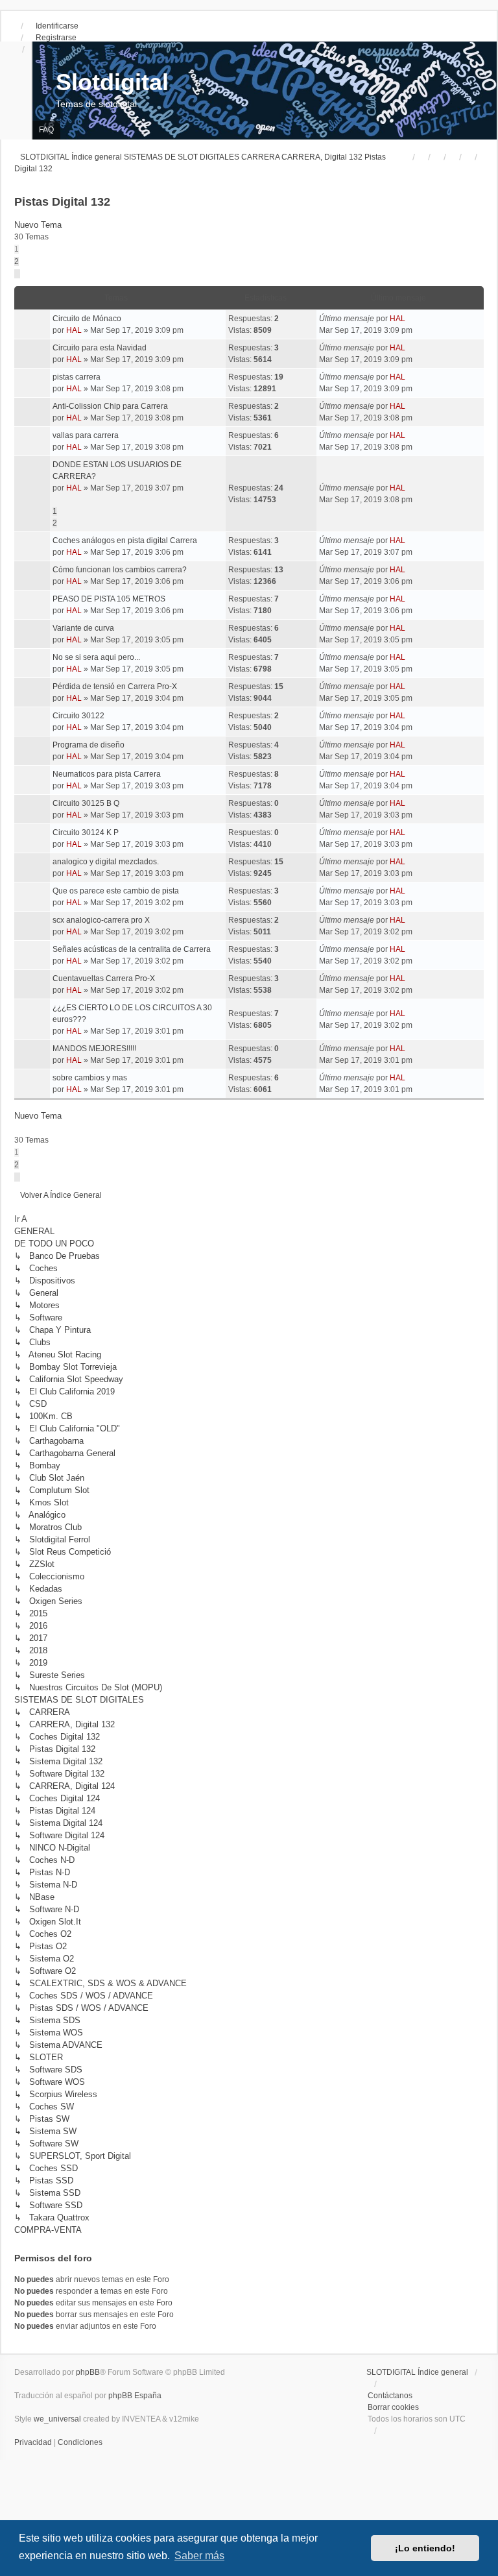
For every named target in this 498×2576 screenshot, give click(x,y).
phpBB (88, 2372)
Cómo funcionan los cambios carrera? (120, 570)
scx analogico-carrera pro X (101, 920)
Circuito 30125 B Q (86, 803)
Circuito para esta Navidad (100, 348)
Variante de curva (83, 628)
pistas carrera (77, 377)
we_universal (57, 2419)
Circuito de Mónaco (87, 319)
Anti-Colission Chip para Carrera (110, 406)
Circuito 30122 (78, 716)
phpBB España (135, 2396)
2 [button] (17, 261)
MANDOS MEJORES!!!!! (94, 1049)
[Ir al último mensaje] (410, 319)
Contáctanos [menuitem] (390, 2396)
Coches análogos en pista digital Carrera (125, 541)
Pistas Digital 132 (62, 202)
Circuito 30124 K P (86, 832)
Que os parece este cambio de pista (116, 891)
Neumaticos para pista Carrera (107, 774)
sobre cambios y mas (90, 1078)
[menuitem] (34, 2442)
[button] (17, 274)
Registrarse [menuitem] (56, 38)
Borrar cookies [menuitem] (393, 2407)
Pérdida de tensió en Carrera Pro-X (115, 687)
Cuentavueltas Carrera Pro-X (104, 978)
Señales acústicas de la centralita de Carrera (132, 949)
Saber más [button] (199, 2556)
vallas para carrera (86, 435)
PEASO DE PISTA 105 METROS (109, 599)
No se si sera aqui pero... (96, 657)
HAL (74, 330)
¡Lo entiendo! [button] (425, 2548)
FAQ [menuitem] (46, 130)
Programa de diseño (89, 745)
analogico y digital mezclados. (106, 862)
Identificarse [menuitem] (57, 26)
